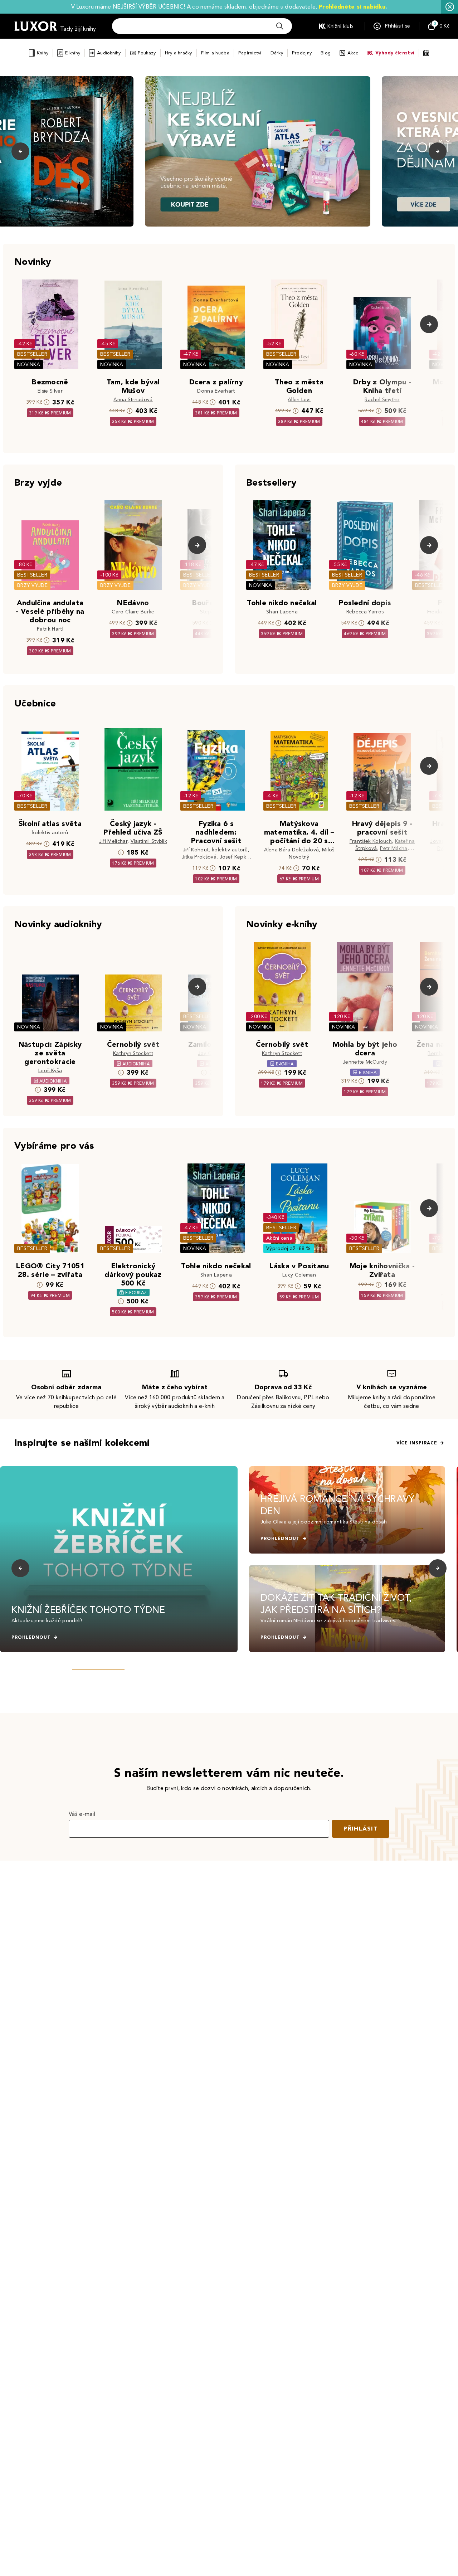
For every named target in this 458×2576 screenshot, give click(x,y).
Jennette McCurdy (365, 1062)
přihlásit (361, 1829)
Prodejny (302, 53)
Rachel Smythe (382, 400)
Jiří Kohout (196, 850)
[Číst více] (258, 151)
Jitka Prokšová (199, 857)
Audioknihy (109, 53)
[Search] (280, 26)
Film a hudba (215, 53)
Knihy (43, 53)
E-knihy (73, 53)
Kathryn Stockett (133, 1053)
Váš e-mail (82, 1814)
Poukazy (147, 53)
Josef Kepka (235, 857)
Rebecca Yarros (365, 612)
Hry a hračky (179, 53)
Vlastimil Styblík (149, 841)
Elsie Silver (50, 391)
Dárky (277, 53)
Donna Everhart (216, 391)
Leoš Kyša (50, 1071)
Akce (353, 53)
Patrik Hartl (50, 629)
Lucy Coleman (299, 1275)
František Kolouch (371, 841)
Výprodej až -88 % (289, 1248)
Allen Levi (299, 400)
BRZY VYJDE (32, 585)
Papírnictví (250, 53)
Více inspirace (417, 1443)
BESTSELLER (32, 354)
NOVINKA (29, 364)
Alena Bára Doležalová (292, 850)
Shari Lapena (282, 612)
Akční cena (279, 1238)
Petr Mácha (394, 848)
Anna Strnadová (133, 400)
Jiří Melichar (113, 841)
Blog (326, 53)
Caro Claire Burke (133, 612)
